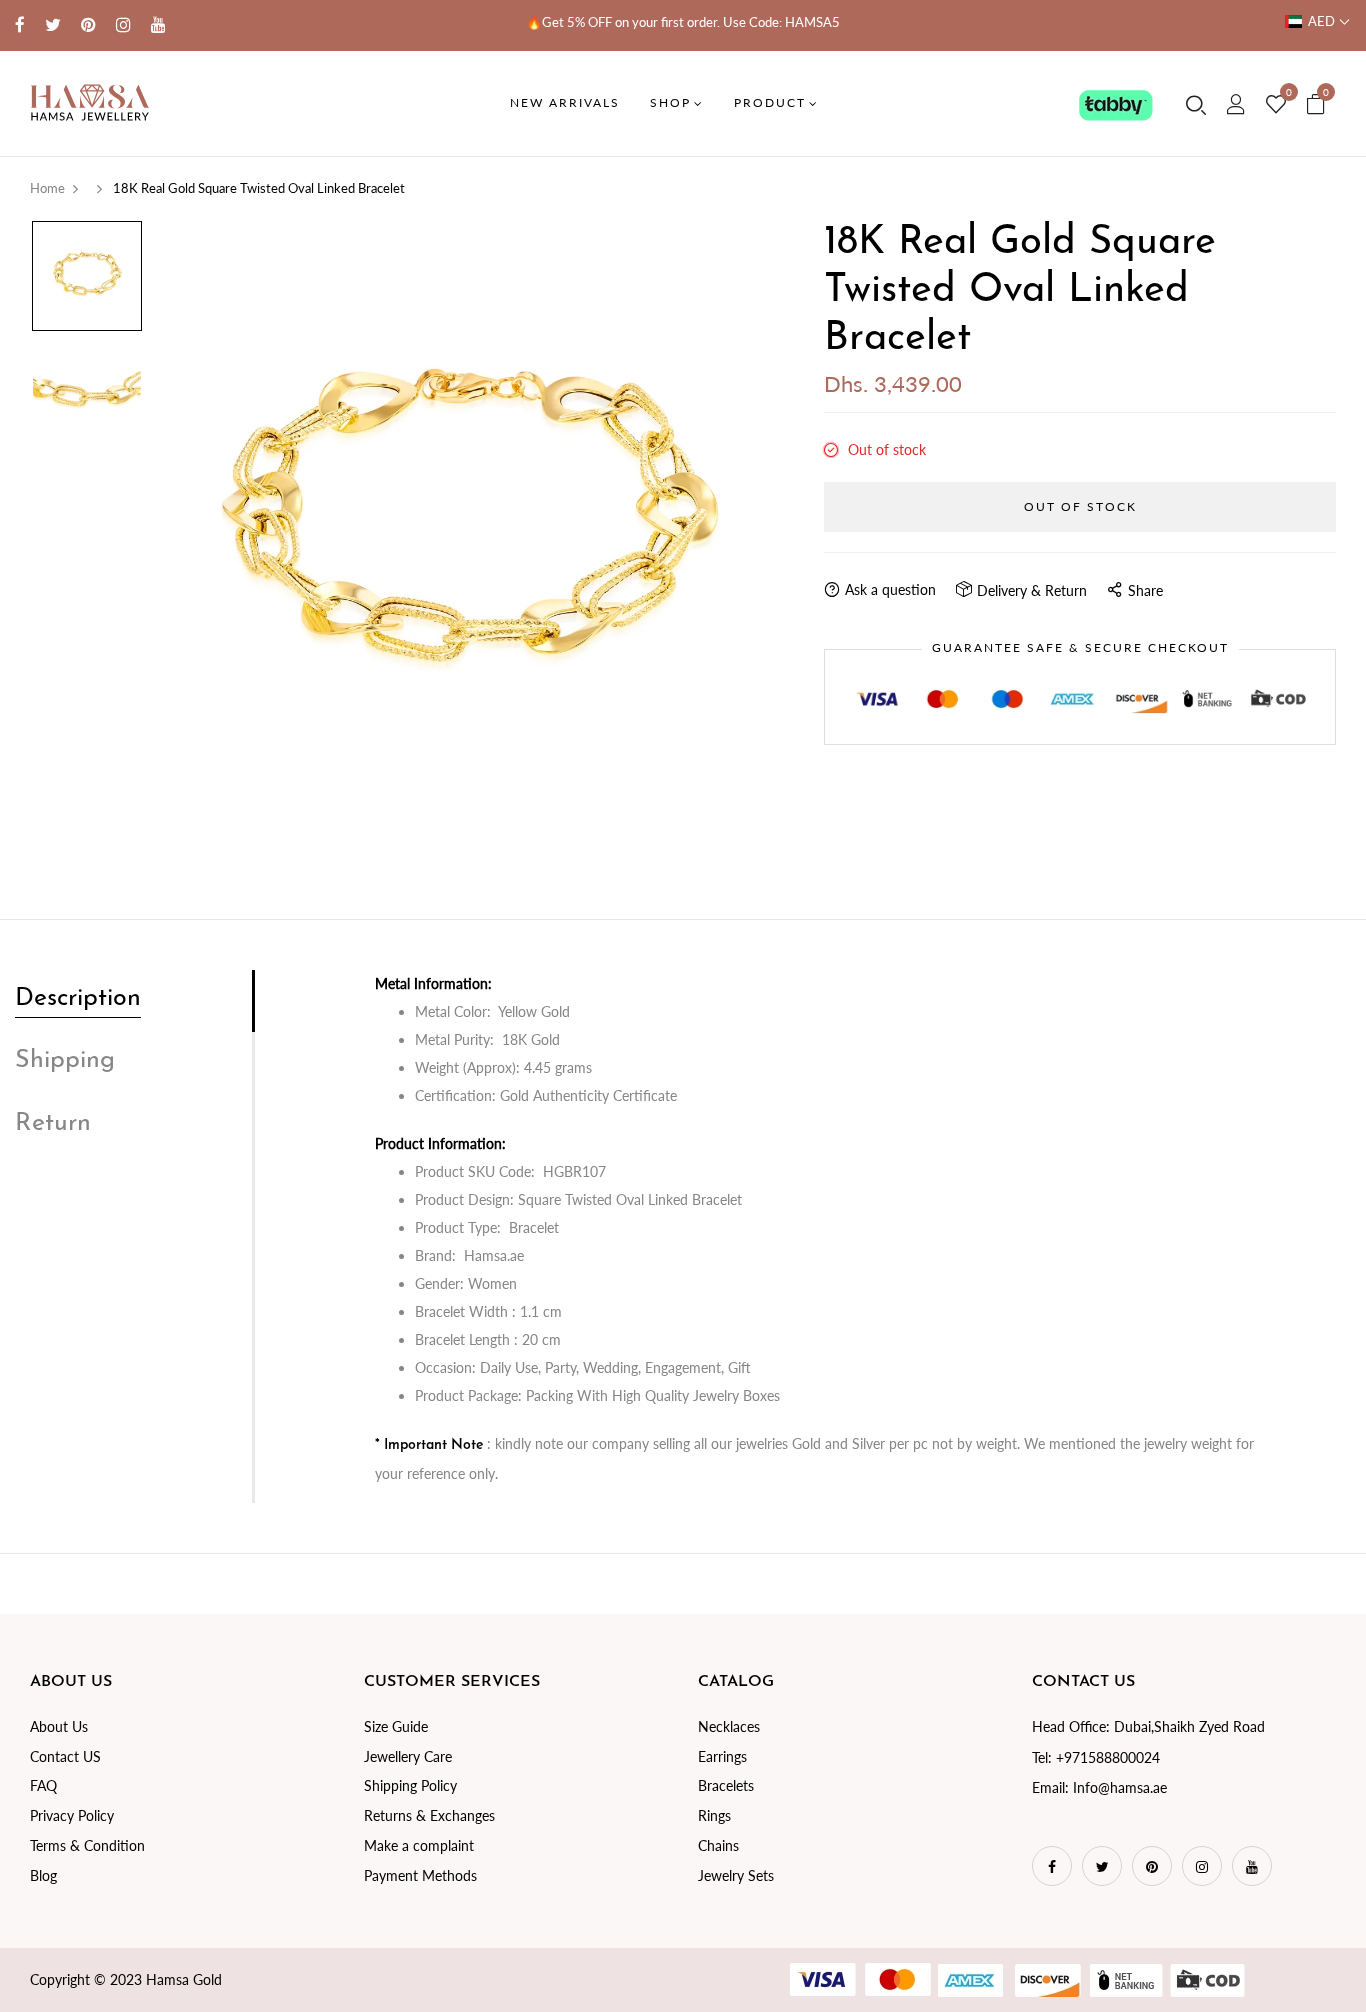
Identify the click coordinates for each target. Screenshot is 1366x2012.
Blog (43, 1875)
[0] (1276, 105)
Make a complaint (419, 1845)
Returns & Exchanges (429, 1815)
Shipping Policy (410, 1785)
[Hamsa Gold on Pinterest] (88, 24)
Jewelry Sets (736, 1875)
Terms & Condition (87, 1845)
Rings (714, 1815)
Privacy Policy (72, 1815)
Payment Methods (420, 1875)
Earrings (722, 1756)
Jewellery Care (408, 1756)
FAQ (43, 1785)
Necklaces (729, 1726)
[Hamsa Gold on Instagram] (123, 24)
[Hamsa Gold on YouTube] (158, 24)
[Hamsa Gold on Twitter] (53, 24)
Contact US (65, 1756)
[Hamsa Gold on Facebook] (20, 24)
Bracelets (726, 1785)
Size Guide (396, 1726)
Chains (718, 1845)
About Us (59, 1726)
